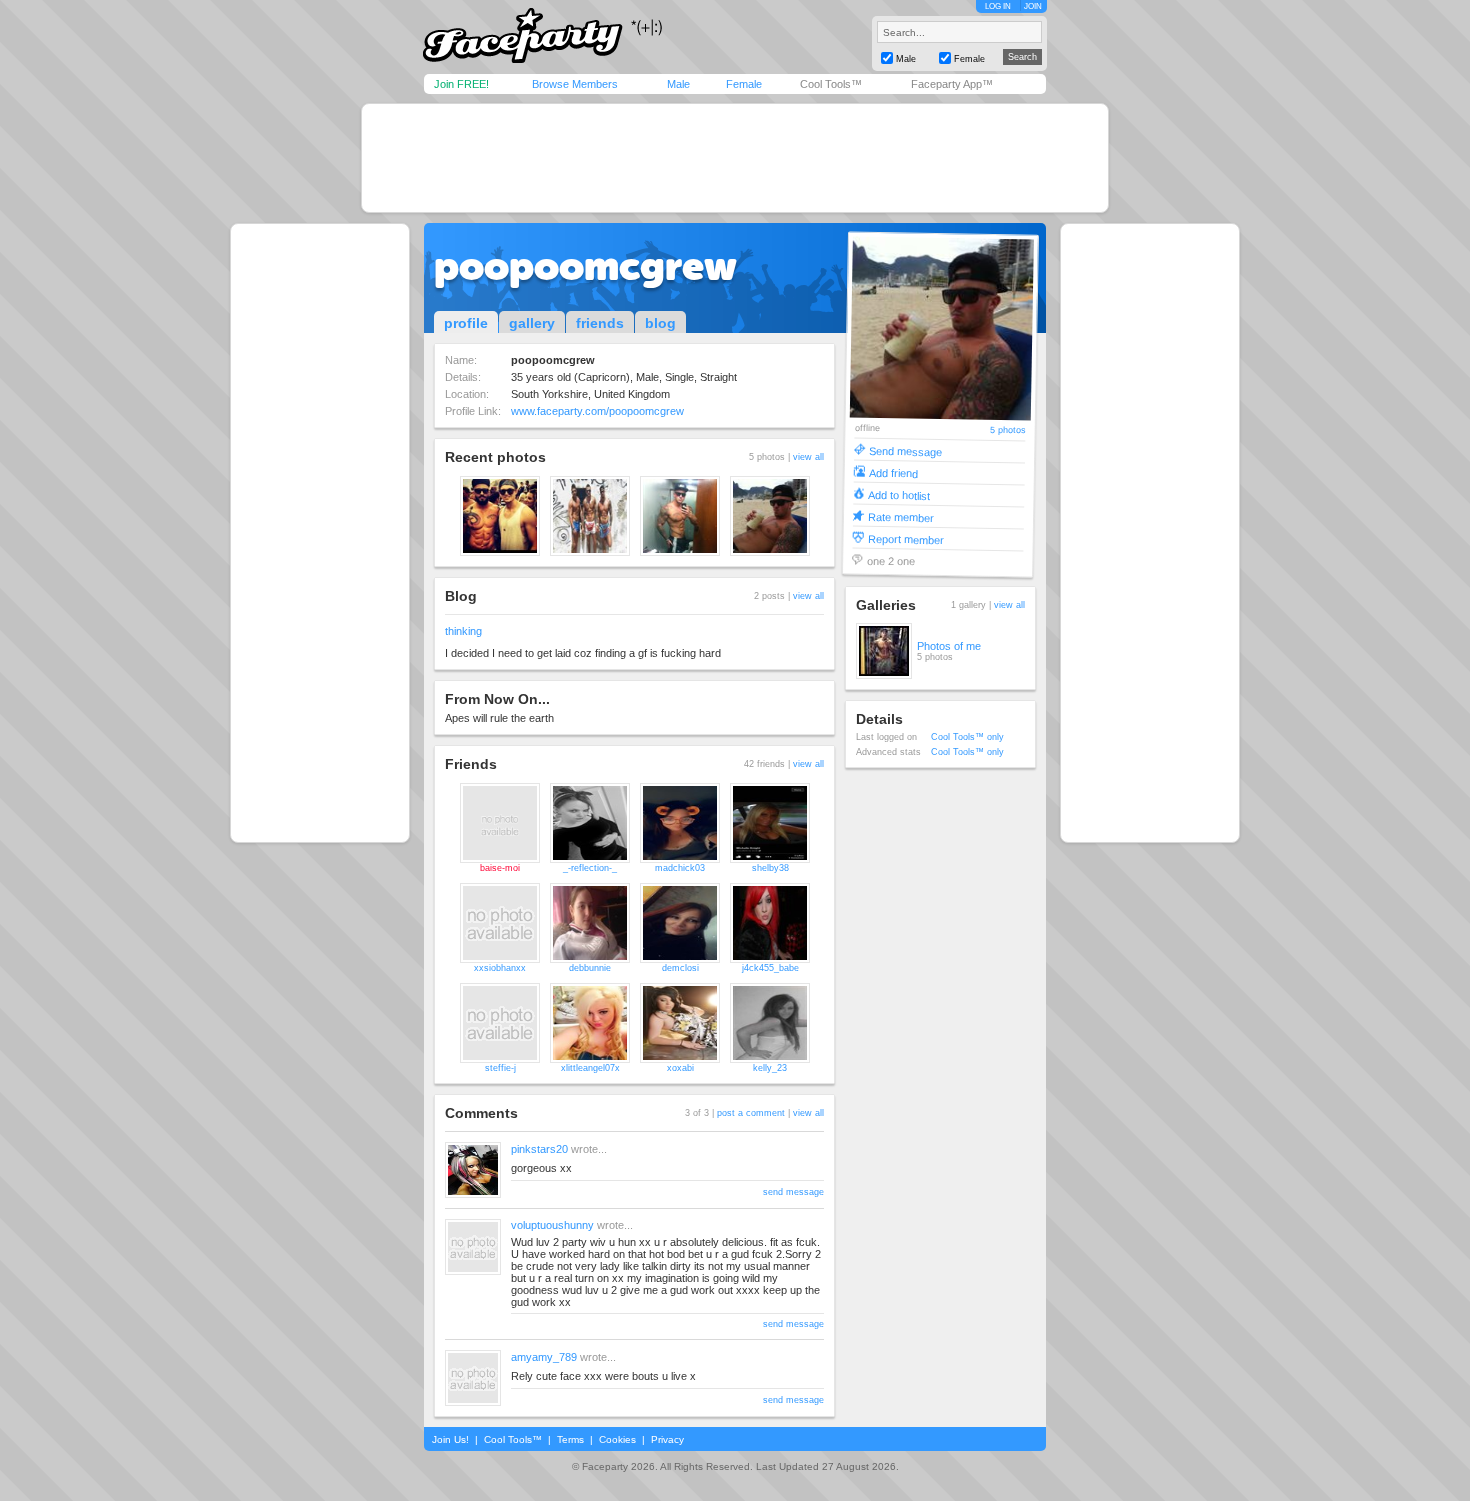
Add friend (893, 472)
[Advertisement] (735, 158)
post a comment (751, 1113)
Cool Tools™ (831, 84)
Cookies (617, 1439)
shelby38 (770, 868)
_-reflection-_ (590, 868)
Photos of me (949, 646)
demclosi (680, 968)
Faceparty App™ (952, 84)
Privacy (667, 1439)
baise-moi (500, 868)
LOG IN (998, 6)
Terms (570, 1439)
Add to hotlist (899, 494)
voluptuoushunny (552, 1225)
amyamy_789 (544, 1357)
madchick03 (680, 868)
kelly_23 (770, 1068)
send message (793, 1192)
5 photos (1007, 430)
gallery (532, 323)
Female (744, 84)
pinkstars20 (539, 1149)
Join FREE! (461, 84)
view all (808, 457)
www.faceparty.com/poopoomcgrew (597, 411)
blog (660, 323)
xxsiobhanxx (500, 968)
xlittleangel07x (590, 1068)
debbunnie (590, 968)
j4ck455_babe (770, 968)
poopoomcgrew (585, 266)
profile (466, 323)
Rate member (901, 516)
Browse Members (575, 84)
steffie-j (500, 1068)
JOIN (1033, 6)
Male (678, 84)
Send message (905, 450)
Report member (906, 538)
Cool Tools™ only (967, 737)
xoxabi (680, 1068)
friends (600, 323)
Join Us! (450, 1439)
